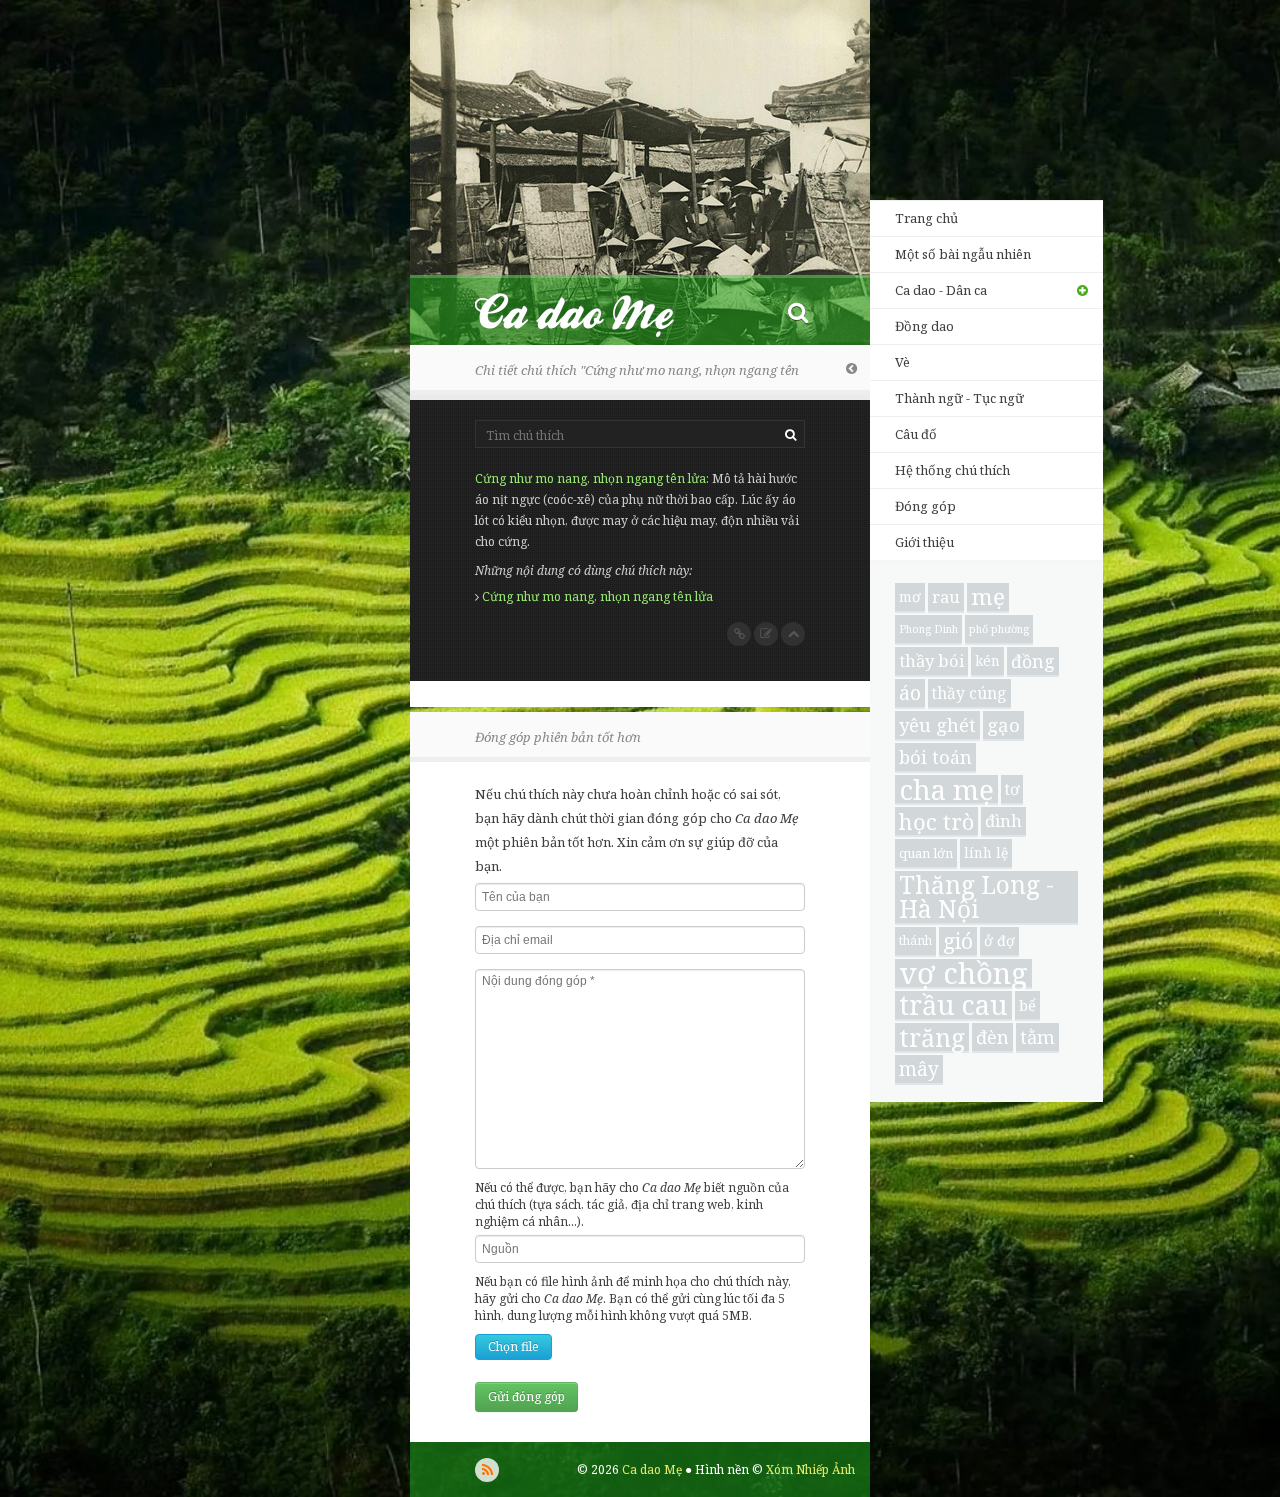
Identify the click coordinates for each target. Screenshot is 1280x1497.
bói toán (935, 757)
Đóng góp (925, 506)
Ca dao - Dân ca (941, 290)
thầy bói (931, 660)
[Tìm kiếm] (798, 311)
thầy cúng (969, 693)
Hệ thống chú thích (952, 470)
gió (958, 941)
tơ (1012, 789)
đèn (992, 1037)
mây (919, 1069)
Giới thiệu (924, 542)
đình (1003, 820)
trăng (932, 1038)
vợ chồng (963, 974)
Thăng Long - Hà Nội (976, 898)
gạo (1003, 724)
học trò (936, 821)
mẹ (988, 597)
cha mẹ (946, 790)
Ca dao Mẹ (592, 311)
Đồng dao (924, 326)
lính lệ (986, 852)
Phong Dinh (928, 629)
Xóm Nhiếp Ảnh (810, 1469)
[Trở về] (851, 368)
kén (987, 660)
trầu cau (953, 1006)
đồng (1033, 661)
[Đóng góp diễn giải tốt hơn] (766, 634)
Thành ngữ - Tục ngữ (959, 398)
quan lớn (926, 853)
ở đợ (999, 940)
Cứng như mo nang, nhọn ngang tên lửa (590, 478)
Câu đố (916, 434)
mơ (910, 596)
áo (910, 692)
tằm (1037, 1036)
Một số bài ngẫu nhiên (963, 254)
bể (1027, 1005)
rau (946, 596)
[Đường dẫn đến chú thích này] (739, 634)
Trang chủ (926, 218)
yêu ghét (937, 724)
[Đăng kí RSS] (487, 1470)
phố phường (999, 629)
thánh (915, 940)
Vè (902, 362)
